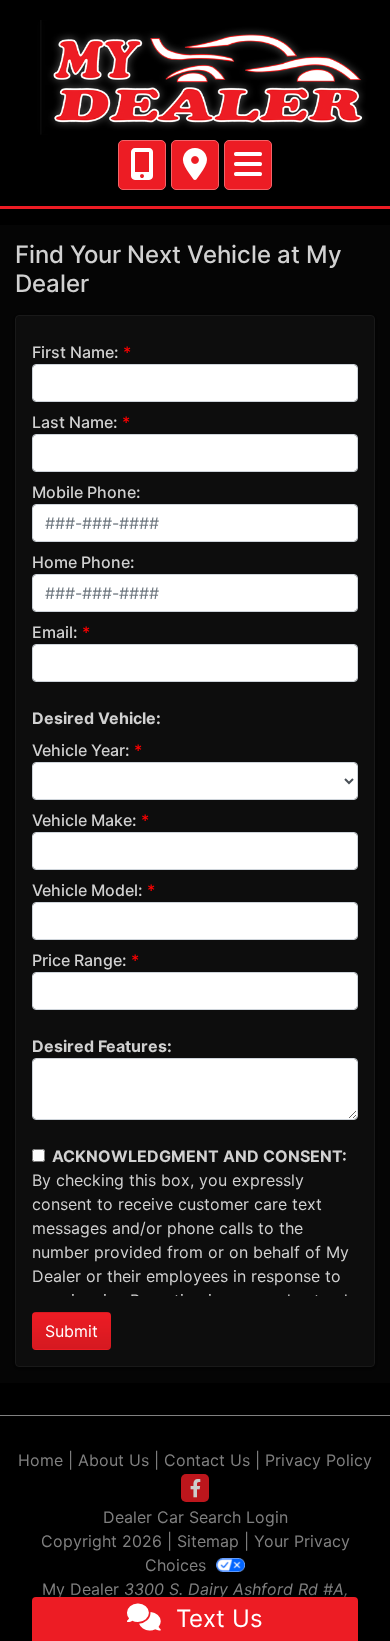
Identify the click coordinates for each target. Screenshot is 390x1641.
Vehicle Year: (81, 750)
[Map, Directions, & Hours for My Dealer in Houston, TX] (195, 165)
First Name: (75, 352)
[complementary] (330, 1581)
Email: (55, 632)
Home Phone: (83, 562)
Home (40, 1460)
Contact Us (207, 1460)
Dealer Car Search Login (195, 1517)
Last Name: (75, 422)
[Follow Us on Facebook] (195, 1488)
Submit (71, 1331)
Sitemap (208, 1541)
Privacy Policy (318, 1460)
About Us (113, 1460)
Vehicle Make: (84, 820)
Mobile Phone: (86, 492)
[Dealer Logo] (195, 76)
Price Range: (79, 960)
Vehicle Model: (87, 890)
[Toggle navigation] (248, 165)
